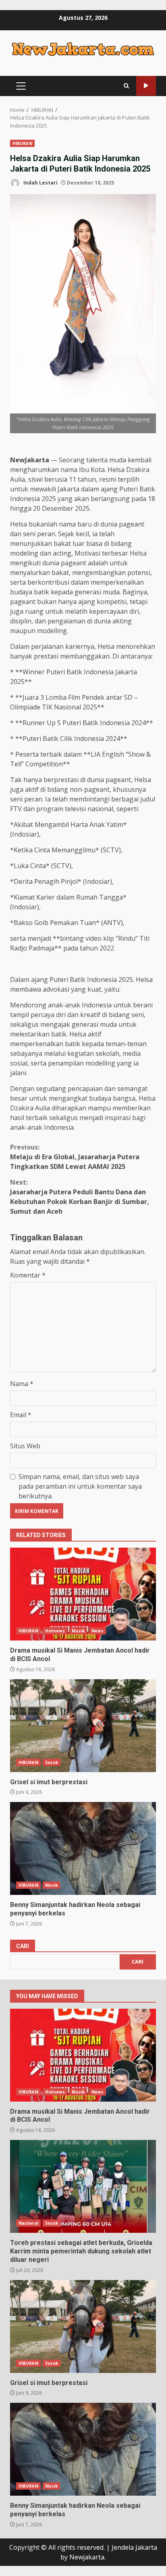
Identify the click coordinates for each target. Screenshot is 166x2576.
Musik (78, 1631)
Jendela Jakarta (134, 2547)
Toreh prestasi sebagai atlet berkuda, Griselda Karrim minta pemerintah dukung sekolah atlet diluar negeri (83, 2186)
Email (21, 1415)
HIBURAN (22, 143)
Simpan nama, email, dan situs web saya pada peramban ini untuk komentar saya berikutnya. (80, 1486)
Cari (23, 1946)
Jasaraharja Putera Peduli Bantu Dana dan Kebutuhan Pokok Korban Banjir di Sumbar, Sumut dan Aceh (80, 1197)
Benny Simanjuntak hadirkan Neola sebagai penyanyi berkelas (83, 1848)
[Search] (126, 86)
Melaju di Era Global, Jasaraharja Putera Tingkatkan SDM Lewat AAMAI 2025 (75, 1157)
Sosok (52, 1762)
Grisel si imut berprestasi (83, 1726)
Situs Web (25, 1446)
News (98, 1631)
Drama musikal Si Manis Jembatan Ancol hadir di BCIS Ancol (83, 1594)
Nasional (28, 2223)
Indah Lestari (40, 183)
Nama (22, 1384)
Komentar (28, 1275)
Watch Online (146, 86)
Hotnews (55, 1631)
